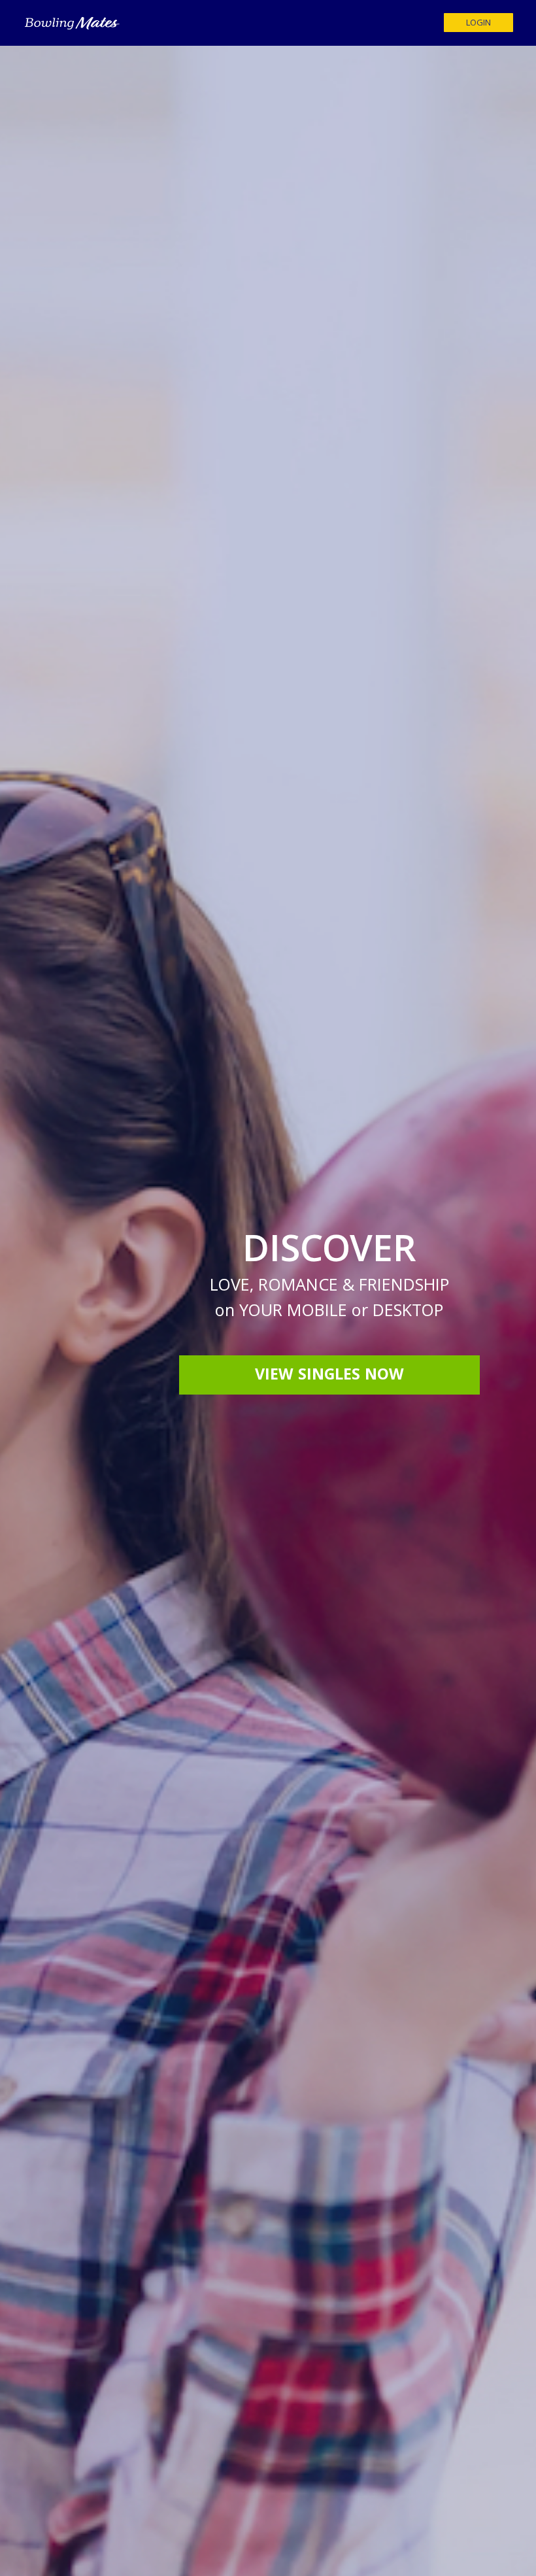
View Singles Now (329, 1376)
